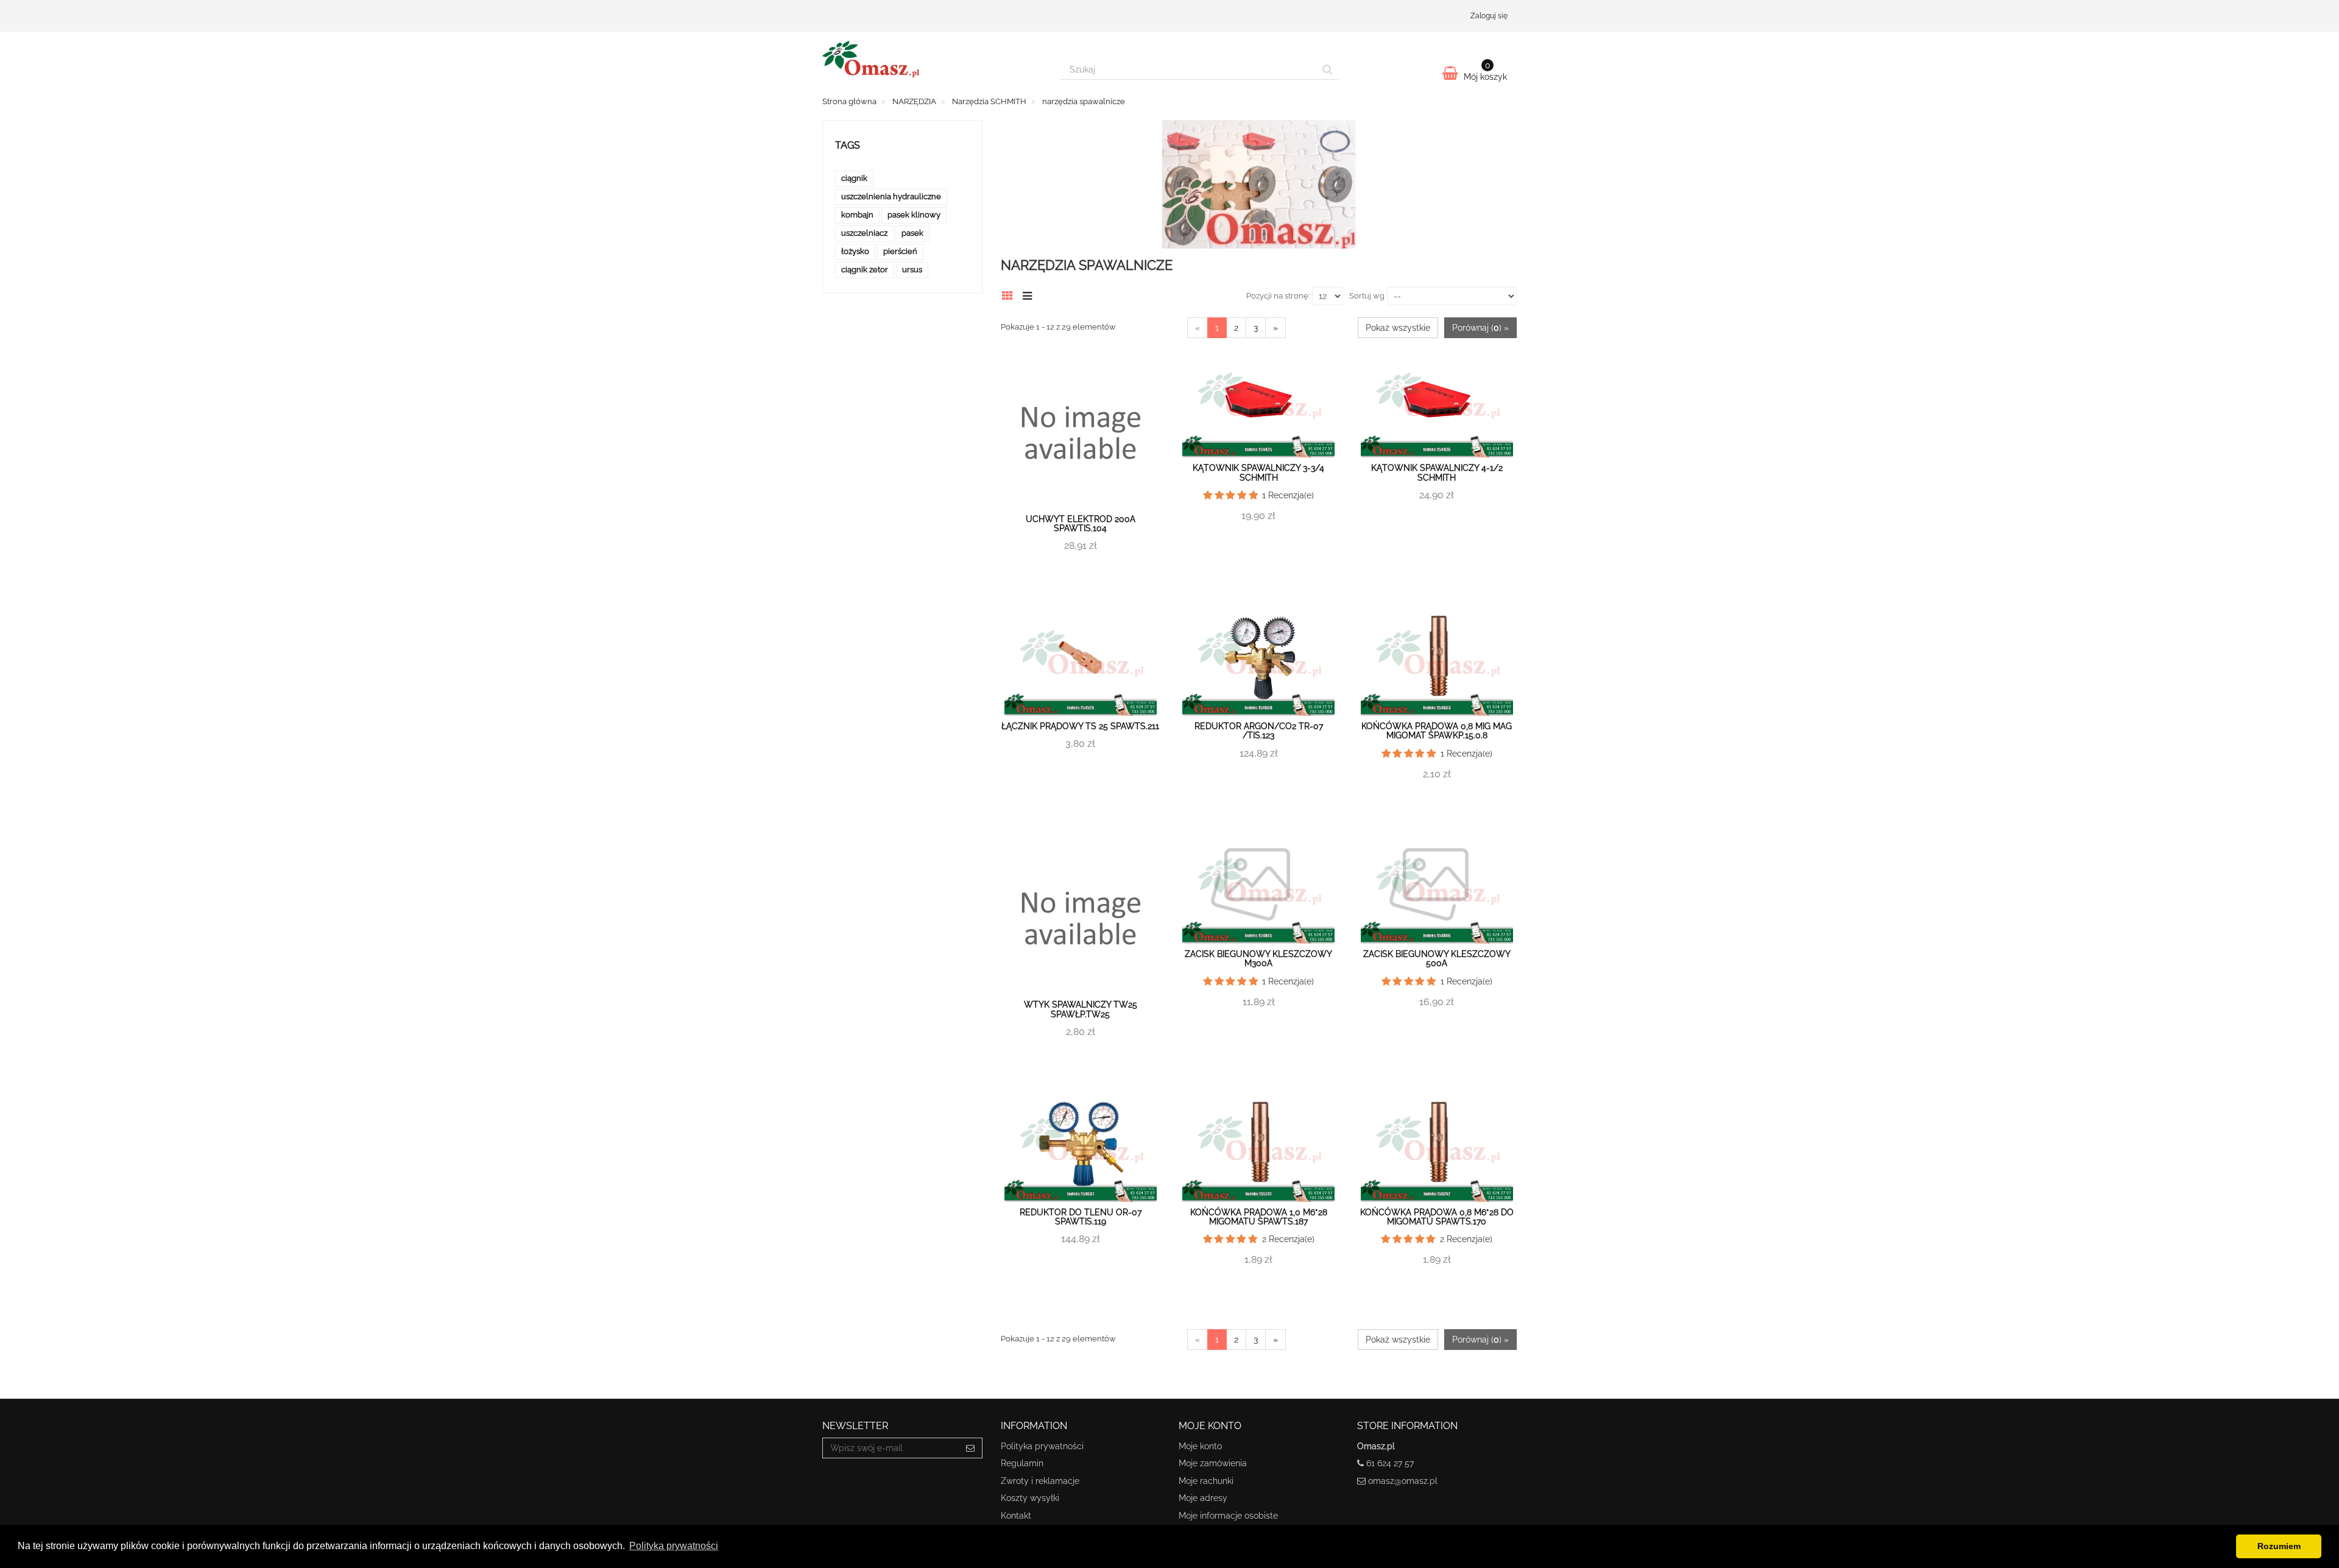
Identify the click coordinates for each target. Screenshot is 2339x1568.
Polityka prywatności (1042, 1446)
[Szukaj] (1328, 69)
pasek (912, 233)
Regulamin (1022, 1463)
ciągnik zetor (865, 270)
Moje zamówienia (1213, 1463)
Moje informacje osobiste (1228, 1516)
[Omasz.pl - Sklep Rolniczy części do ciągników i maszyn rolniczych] (932, 59)
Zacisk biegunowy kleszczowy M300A (1258, 959)
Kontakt (1016, 1516)
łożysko (855, 251)
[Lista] (1030, 294)
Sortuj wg (1367, 296)
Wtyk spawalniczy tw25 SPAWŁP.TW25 (1081, 1009)
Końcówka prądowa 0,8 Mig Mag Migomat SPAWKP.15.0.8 (1437, 731)
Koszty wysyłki (1030, 1498)
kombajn (857, 215)
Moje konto (1200, 1446)
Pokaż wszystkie (1398, 328)
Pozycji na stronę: (1278, 296)
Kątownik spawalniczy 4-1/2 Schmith (1437, 472)
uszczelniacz (864, 233)
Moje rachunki (1206, 1481)
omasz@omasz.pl (1403, 1481)
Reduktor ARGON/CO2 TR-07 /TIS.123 (1259, 731)
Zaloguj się (1489, 16)
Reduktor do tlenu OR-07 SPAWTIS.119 (1081, 1217)
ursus (912, 270)
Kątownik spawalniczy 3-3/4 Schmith (1258, 472)
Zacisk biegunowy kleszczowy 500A (1437, 959)
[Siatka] (1011, 294)
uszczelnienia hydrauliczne (891, 196)
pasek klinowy (914, 215)
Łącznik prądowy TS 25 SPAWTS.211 (1080, 726)
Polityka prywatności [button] (674, 1546)
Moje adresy (1203, 1498)
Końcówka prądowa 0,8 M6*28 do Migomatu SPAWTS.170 (1437, 1217)
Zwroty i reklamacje (1040, 1481)
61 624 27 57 (1390, 1463)
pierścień (900, 251)
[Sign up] (971, 1448)
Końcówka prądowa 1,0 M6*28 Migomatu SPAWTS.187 (1259, 1217)
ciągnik (854, 178)
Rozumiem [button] (2279, 1546)
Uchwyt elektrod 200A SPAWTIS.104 (1081, 524)
